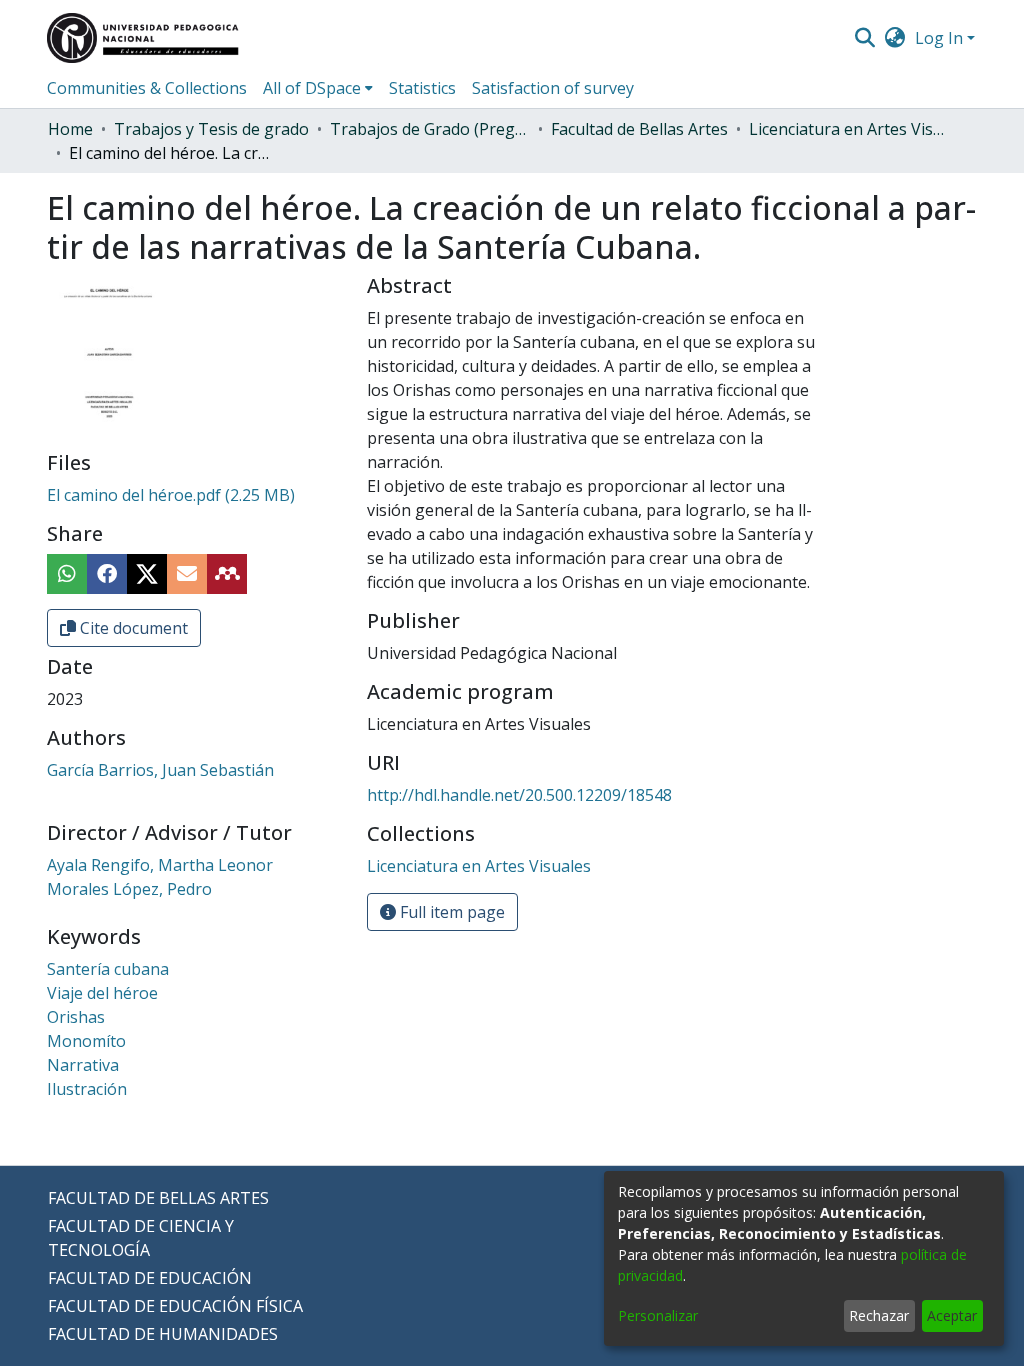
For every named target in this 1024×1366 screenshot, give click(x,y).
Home (70, 129)
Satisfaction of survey (553, 88)
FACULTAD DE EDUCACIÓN (150, 1278)
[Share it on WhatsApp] (67, 574)
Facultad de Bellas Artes (639, 129)
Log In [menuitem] (939, 38)
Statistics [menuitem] (422, 88)
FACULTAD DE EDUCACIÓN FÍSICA (175, 1306)
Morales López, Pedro (129, 889)
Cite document (132, 628)
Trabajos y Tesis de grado (211, 129)
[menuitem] (895, 38)
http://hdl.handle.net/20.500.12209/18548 (519, 795)
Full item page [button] (450, 912)
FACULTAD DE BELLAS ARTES (158, 1198)
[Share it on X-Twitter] (147, 574)
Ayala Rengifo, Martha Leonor (160, 865)
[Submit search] (864, 38)
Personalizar (658, 1315)
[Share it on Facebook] (107, 574)
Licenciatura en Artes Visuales (849, 129)
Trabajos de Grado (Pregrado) (430, 129)
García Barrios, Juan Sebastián (160, 770)
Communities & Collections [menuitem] (147, 88)
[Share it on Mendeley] (227, 574)
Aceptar (952, 1315)
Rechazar (879, 1315)
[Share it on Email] (187, 574)
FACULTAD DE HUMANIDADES (163, 1334)
